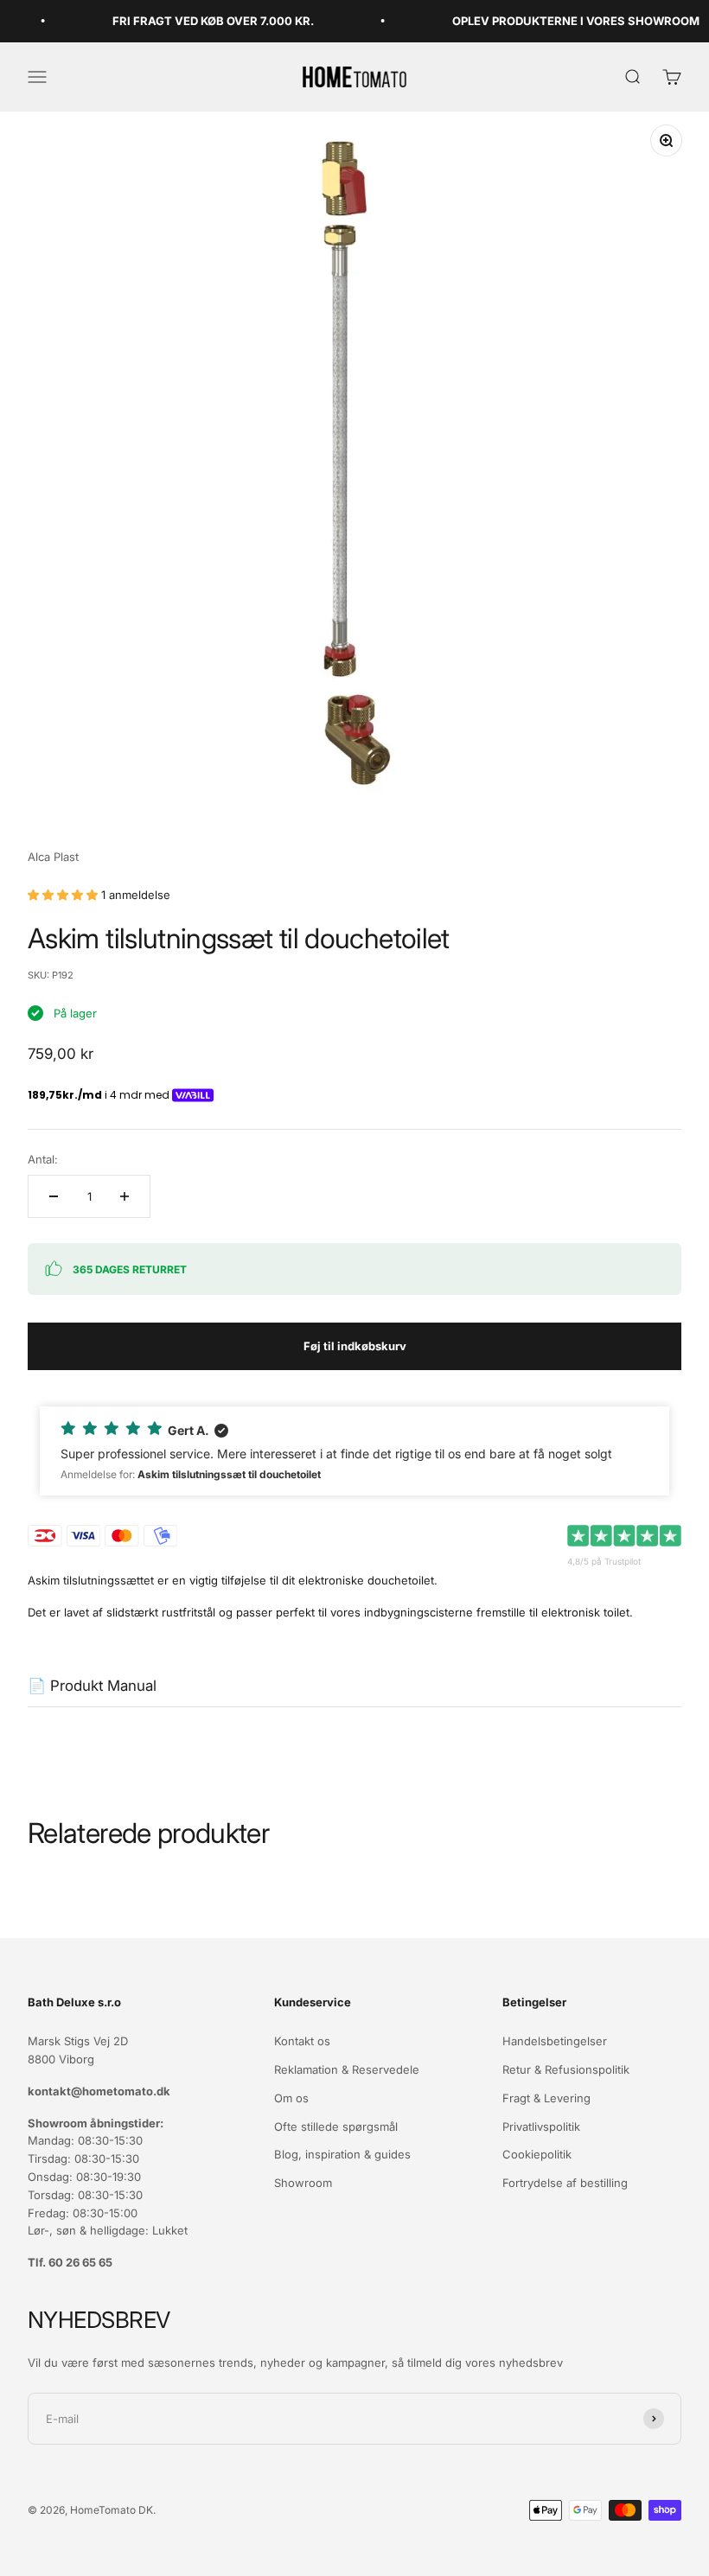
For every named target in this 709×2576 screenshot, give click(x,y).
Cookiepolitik (537, 2154)
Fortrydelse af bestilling (565, 2183)
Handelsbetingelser (555, 2041)
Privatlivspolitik (541, 2126)
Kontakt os (302, 2041)
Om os (291, 2098)
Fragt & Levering (546, 2098)
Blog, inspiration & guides (342, 2154)
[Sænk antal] (54, 1196)
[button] (354, 1451)
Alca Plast (53, 857)
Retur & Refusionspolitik (566, 2069)
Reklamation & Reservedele (347, 2069)
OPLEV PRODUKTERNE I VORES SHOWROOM (555, 21)
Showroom (303, 2183)
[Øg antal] (125, 1196)
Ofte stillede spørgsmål (336, 2126)
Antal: (43, 1159)
